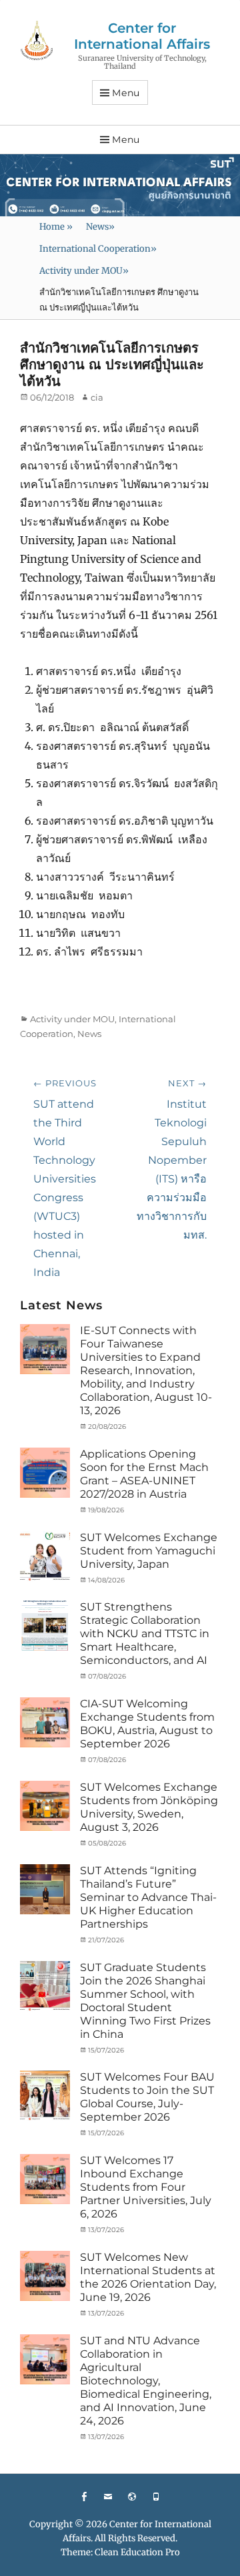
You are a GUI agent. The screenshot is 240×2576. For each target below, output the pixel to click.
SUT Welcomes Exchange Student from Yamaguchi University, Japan (149, 1551)
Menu (126, 93)
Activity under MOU (84, 271)
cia (97, 397)
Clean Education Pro (137, 2552)
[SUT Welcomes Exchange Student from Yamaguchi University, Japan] (45, 1555)
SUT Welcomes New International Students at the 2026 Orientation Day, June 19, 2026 (148, 2277)
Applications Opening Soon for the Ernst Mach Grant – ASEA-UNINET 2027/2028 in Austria (144, 1474)
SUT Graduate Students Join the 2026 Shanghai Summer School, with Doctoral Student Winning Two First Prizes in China (145, 2001)
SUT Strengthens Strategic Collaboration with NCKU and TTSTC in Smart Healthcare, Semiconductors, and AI (145, 1634)
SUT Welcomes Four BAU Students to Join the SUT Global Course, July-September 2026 (147, 2097)
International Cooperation (98, 249)
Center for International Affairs (142, 36)
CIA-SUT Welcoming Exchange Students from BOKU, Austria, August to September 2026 (147, 1724)
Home (56, 227)
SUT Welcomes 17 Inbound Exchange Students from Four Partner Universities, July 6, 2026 (146, 2187)
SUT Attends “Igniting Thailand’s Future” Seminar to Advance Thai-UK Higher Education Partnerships (148, 1897)
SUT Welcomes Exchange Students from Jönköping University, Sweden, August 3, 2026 (149, 1807)
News (100, 227)
